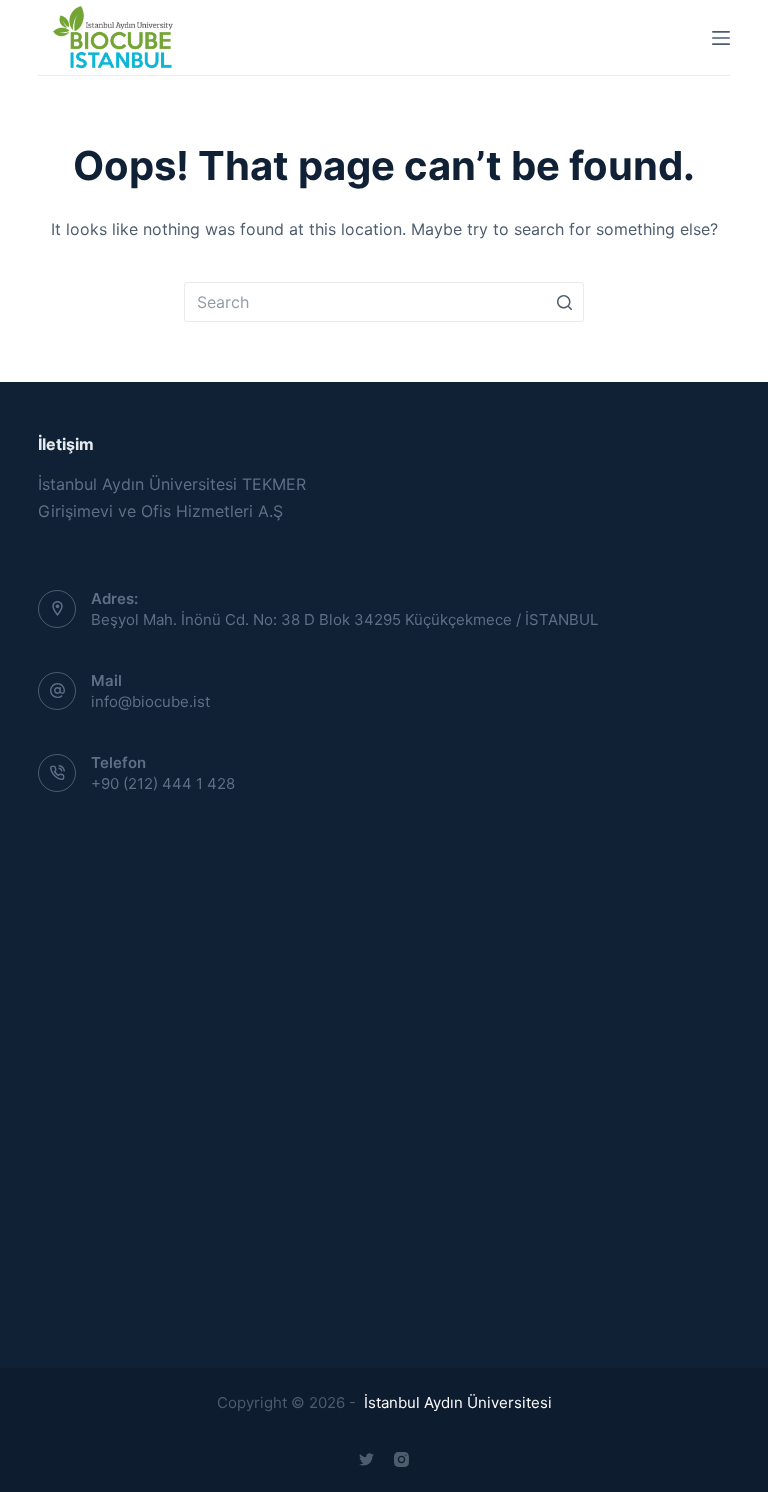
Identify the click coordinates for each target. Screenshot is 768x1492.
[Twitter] (366, 1459)
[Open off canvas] (721, 38)
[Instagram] (401, 1459)
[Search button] (564, 302)
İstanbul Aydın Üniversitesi (456, 1402)
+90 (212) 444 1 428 (163, 783)
